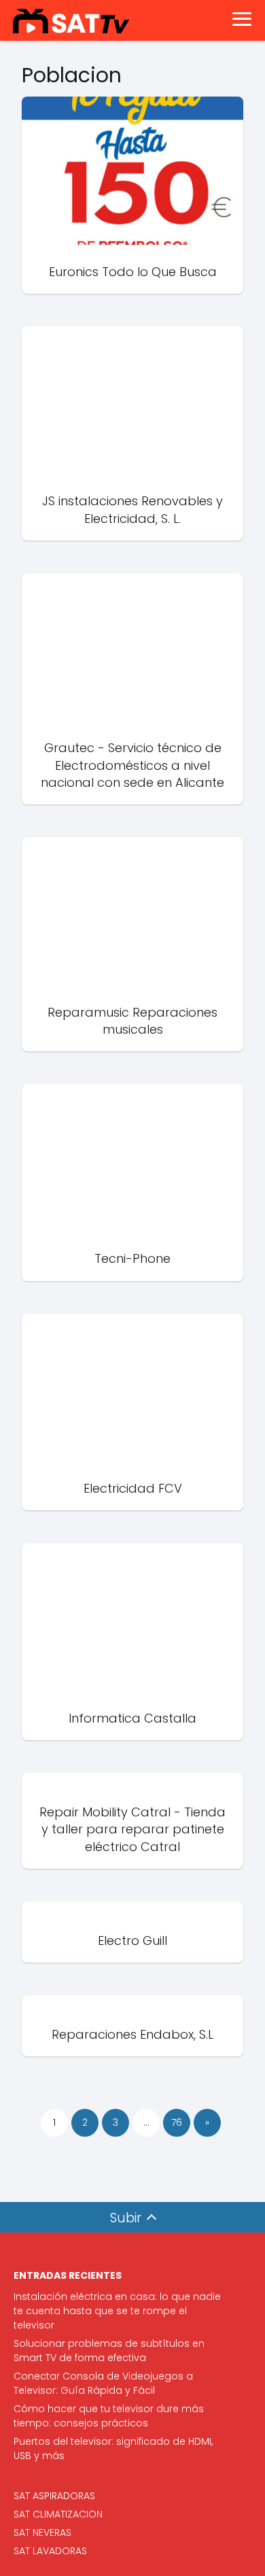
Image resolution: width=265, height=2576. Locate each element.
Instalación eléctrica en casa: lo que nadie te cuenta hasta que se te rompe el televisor (117, 2311)
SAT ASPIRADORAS (54, 2496)
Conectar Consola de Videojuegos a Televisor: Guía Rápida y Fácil (103, 2383)
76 (177, 2122)
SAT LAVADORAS (50, 2551)
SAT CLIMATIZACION (58, 2514)
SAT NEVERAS (42, 2532)
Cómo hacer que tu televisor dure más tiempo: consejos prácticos (109, 2416)
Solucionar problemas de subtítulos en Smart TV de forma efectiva (109, 2351)
